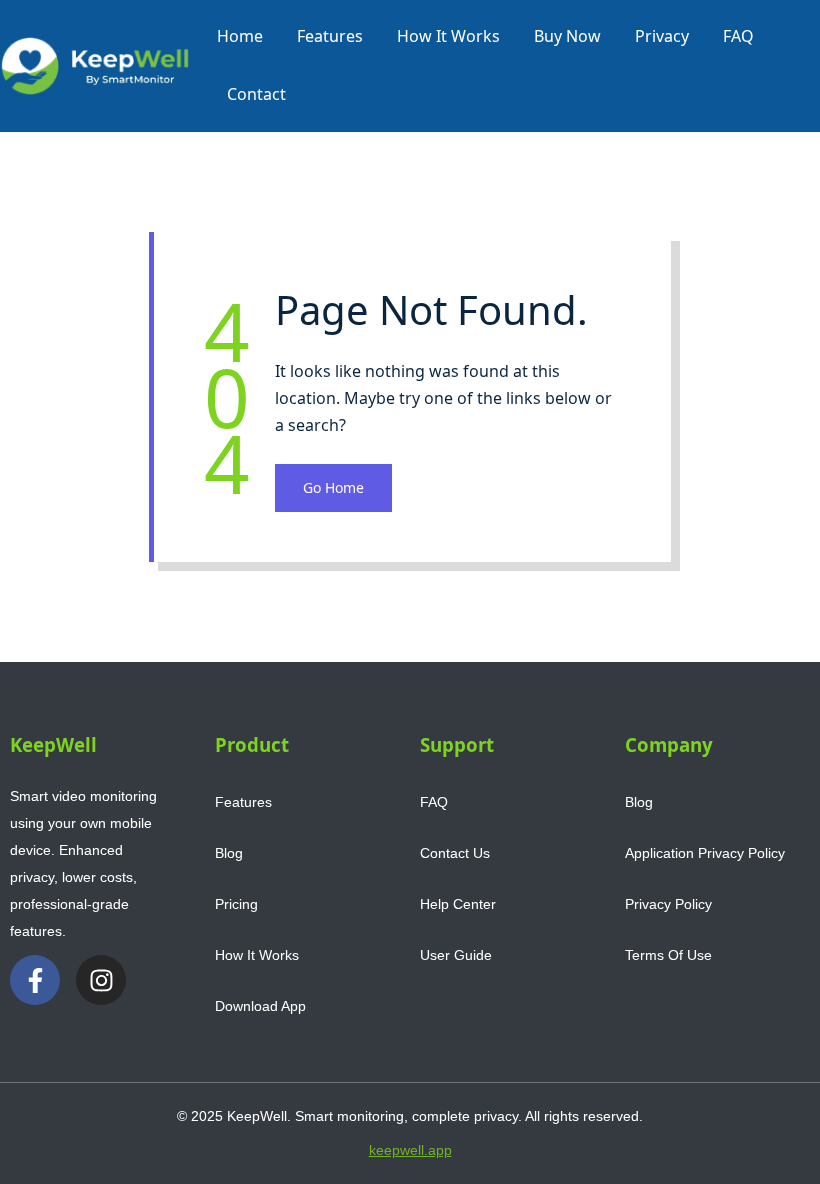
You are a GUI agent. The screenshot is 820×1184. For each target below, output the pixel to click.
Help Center (458, 904)
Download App (260, 1006)
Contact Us (455, 853)
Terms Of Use (668, 955)
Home (240, 36)
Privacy (662, 36)
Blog (229, 853)
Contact (256, 94)
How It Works (448, 36)
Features (330, 36)
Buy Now (567, 36)
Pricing (236, 904)
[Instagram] (101, 980)
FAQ (738, 36)
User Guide (456, 955)
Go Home (333, 487)
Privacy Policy (668, 904)
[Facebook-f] (35, 980)
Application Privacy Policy (705, 853)
